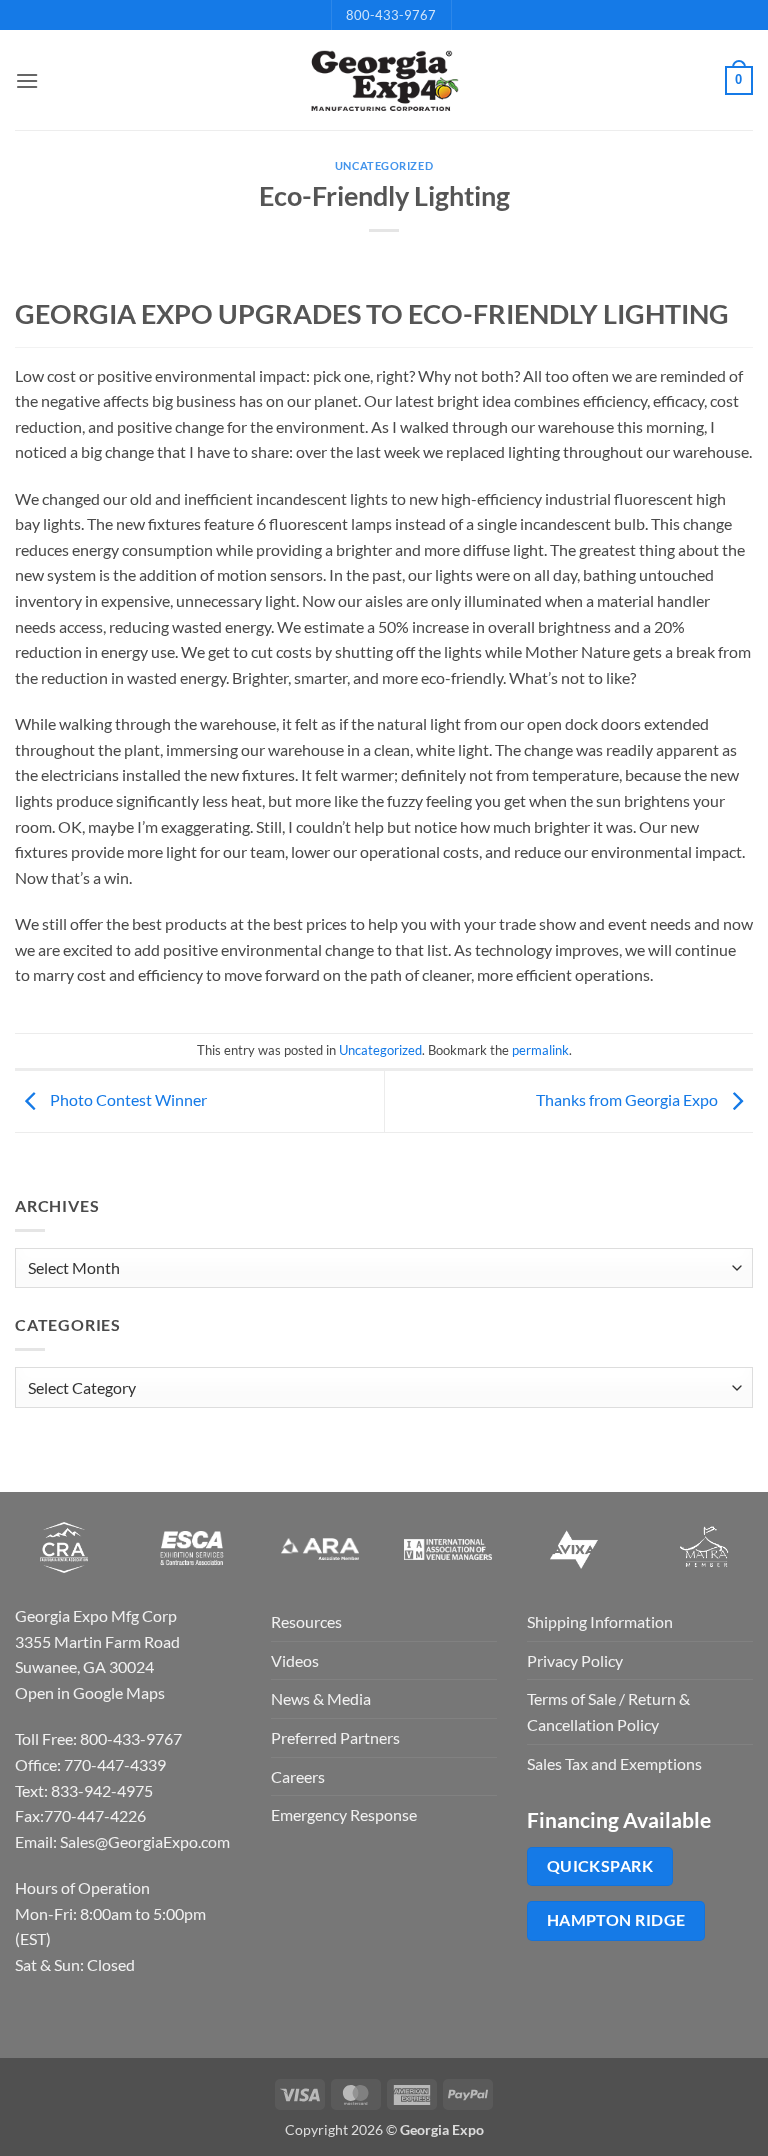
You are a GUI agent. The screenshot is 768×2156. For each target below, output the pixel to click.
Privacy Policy (575, 1660)
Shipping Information (600, 1621)
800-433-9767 (391, 15)
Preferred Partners (335, 1737)
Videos (295, 1660)
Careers (298, 1776)
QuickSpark (600, 1866)
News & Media (321, 1698)
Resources (306, 1621)
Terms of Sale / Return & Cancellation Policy (608, 1711)
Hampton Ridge (616, 1920)
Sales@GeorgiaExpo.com (145, 1841)
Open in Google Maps (90, 1692)
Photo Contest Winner (127, 1099)
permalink (540, 1050)
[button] (27, 80)
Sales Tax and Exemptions (614, 1763)
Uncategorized (384, 165)
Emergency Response (344, 1814)
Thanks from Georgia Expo (628, 1099)
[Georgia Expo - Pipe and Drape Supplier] (384, 81)
